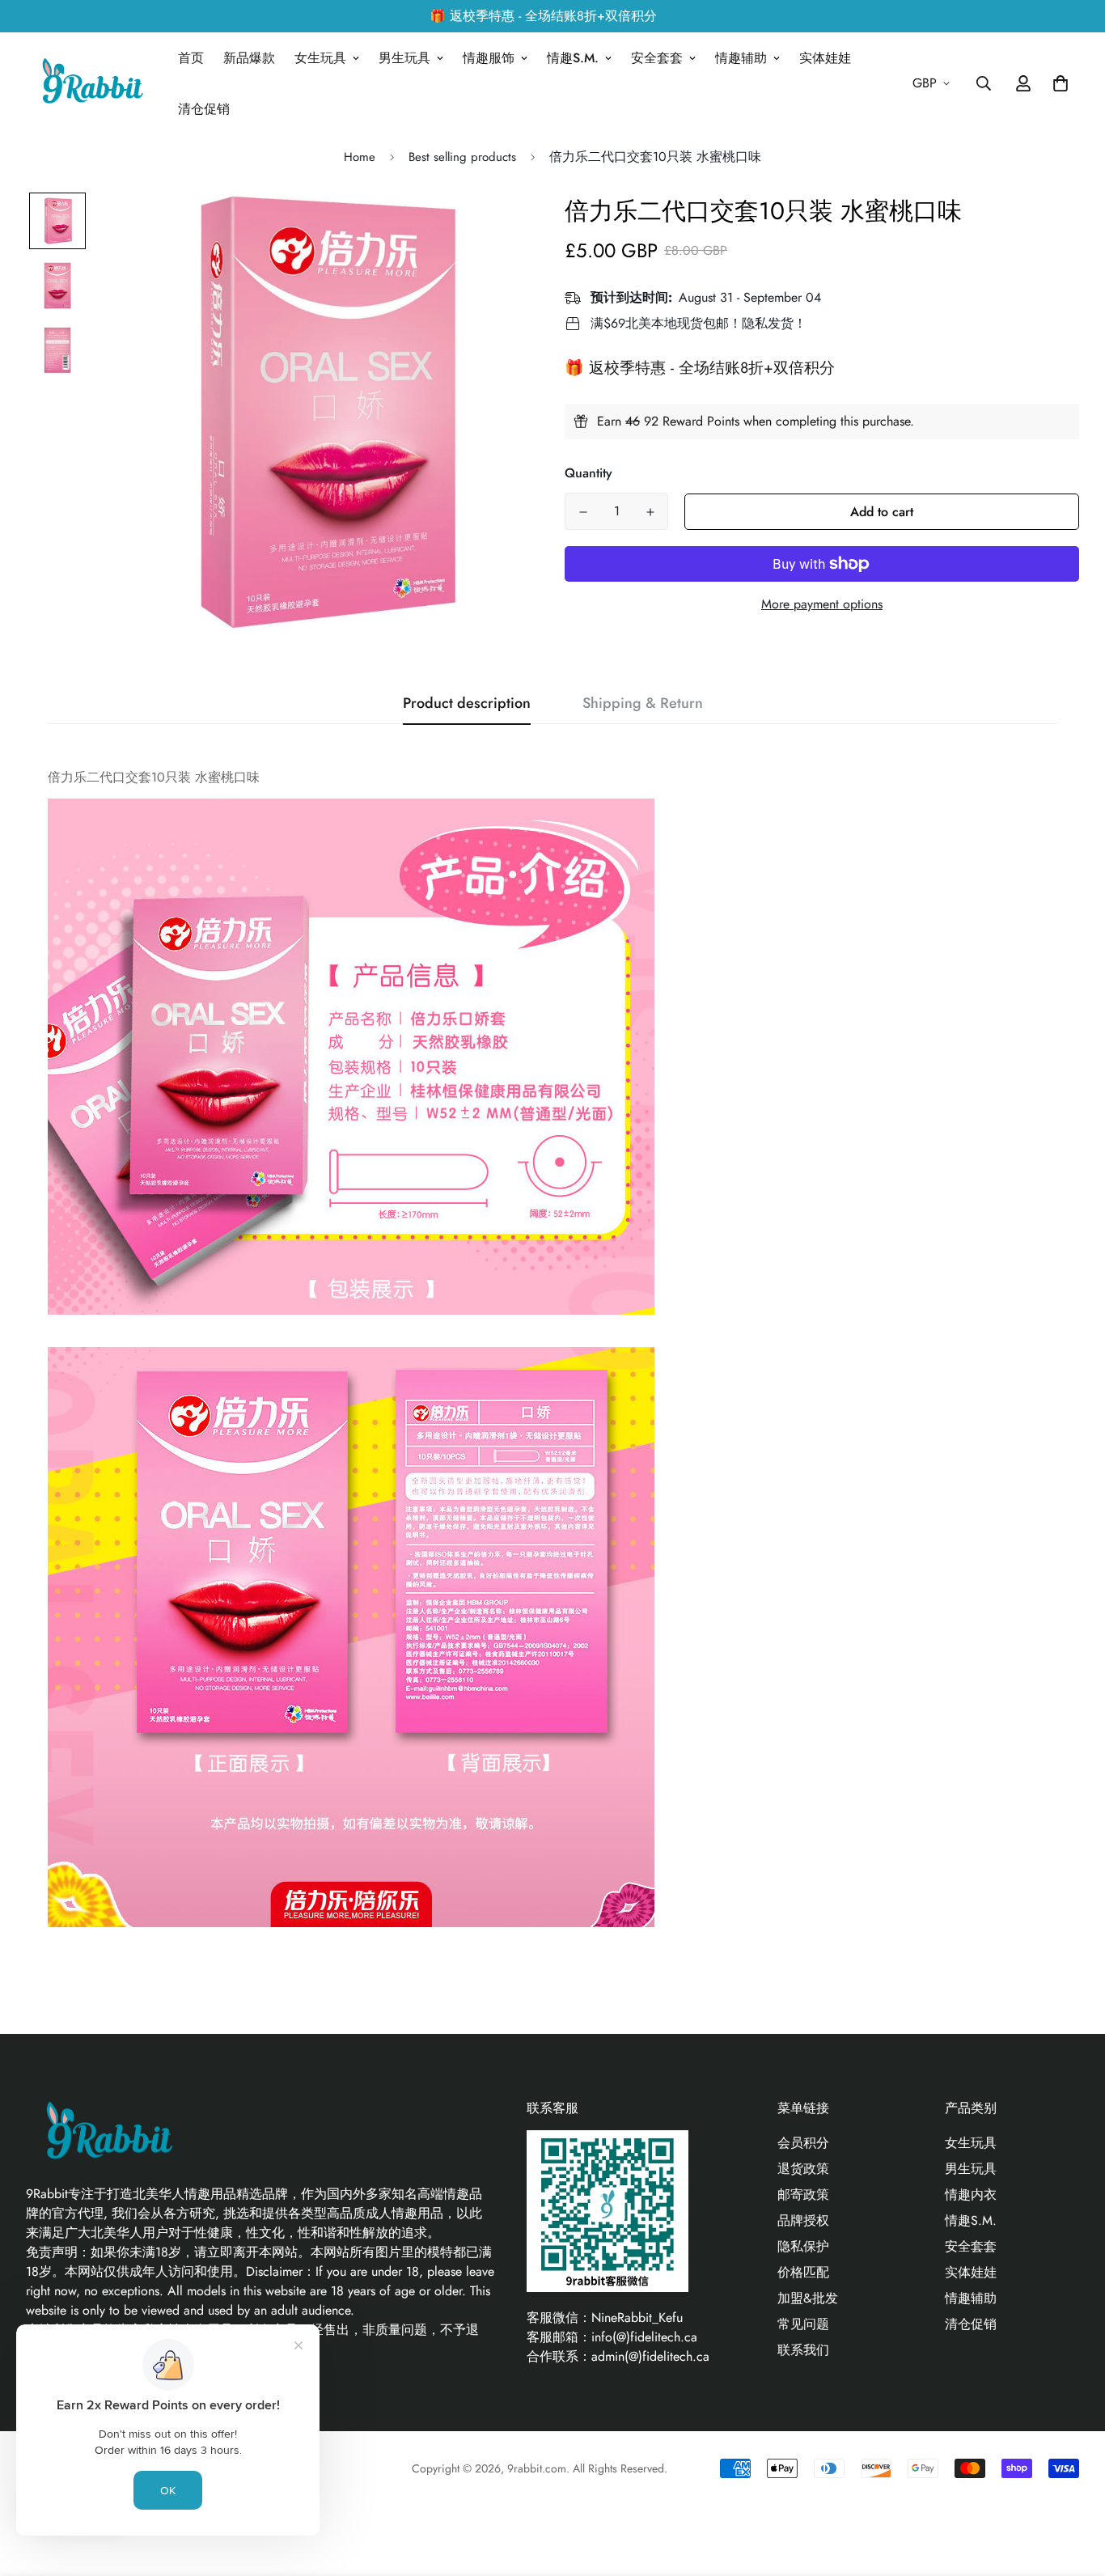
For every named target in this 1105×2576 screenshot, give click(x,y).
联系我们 (803, 2350)
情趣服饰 (489, 58)
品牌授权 (803, 2220)
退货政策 (803, 2169)
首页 (191, 58)
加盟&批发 (808, 2298)
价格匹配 (803, 2272)
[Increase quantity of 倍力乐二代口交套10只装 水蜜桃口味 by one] (650, 512)
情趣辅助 (741, 58)
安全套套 (657, 58)
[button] (1057, 83)
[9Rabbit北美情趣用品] (91, 84)
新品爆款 (249, 58)
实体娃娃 (825, 58)
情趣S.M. (573, 58)
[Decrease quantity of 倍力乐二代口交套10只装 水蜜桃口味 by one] (583, 512)
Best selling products (462, 157)
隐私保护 (803, 2246)
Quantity (588, 473)
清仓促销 (204, 109)
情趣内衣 (971, 2195)
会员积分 (803, 2143)
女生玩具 (320, 58)
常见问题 (803, 2324)
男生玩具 (404, 58)
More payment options (822, 604)
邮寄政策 (803, 2195)
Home (360, 157)
